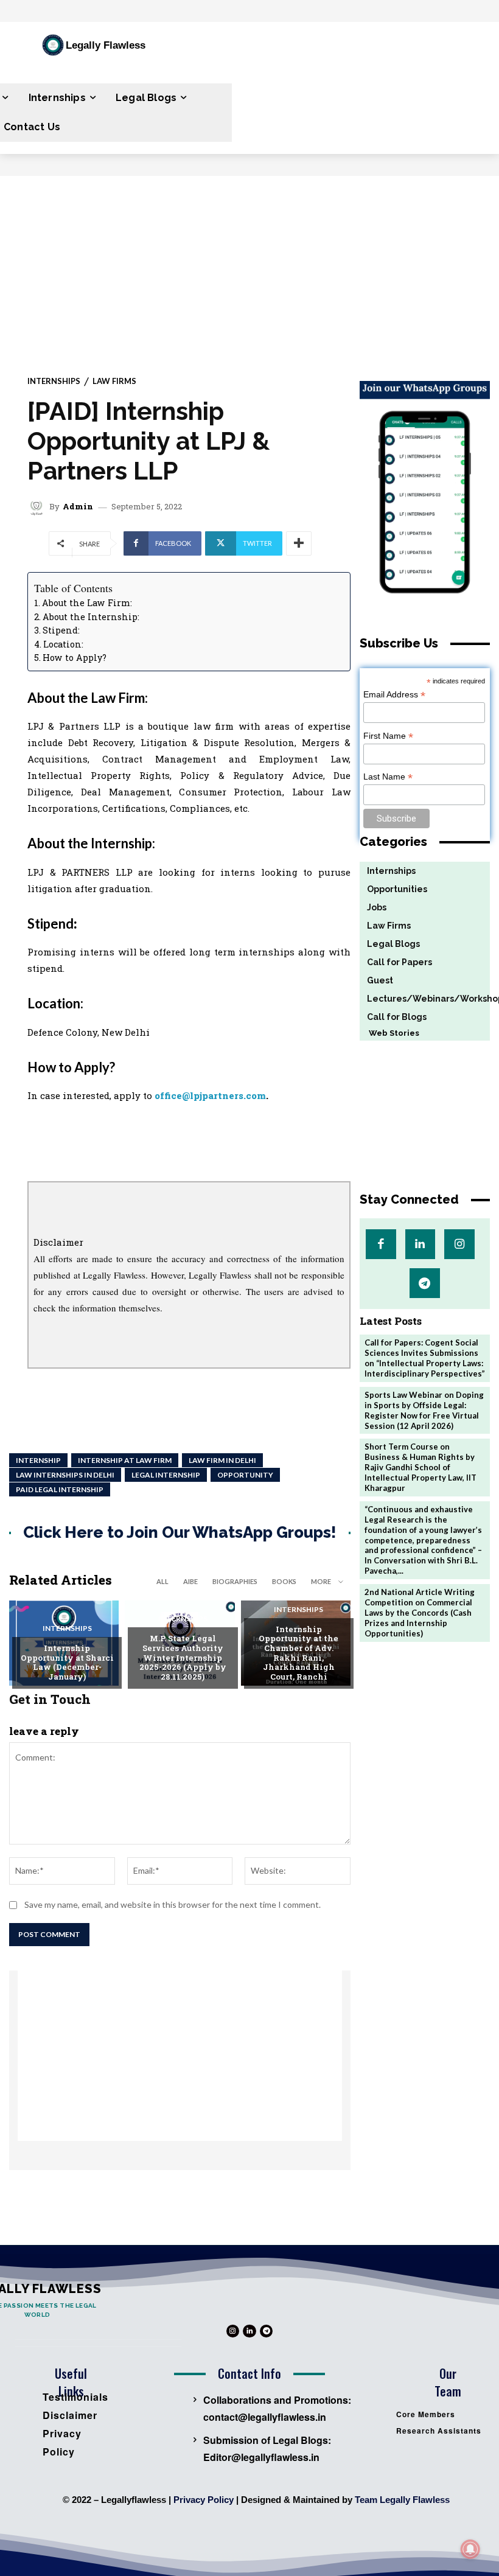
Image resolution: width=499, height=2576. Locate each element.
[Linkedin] (420, 1244)
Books (284, 1581)
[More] (299, 543)
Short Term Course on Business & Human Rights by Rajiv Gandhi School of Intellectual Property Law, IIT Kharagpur (420, 1467)
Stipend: (61, 630)
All (162, 1581)
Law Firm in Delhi (222, 1460)
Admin (78, 507)
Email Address (394, 695)
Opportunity (245, 1475)
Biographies (235, 1581)
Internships (54, 381)
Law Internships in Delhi (65, 1475)
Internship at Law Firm (125, 1460)
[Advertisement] (249, 267)
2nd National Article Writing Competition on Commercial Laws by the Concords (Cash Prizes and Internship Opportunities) (420, 1613)
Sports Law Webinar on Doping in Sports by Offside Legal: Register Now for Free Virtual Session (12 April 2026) (424, 1410)
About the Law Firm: (87, 603)
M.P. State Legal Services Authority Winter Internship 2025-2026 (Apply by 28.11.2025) (183, 1657)
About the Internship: (91, 617)
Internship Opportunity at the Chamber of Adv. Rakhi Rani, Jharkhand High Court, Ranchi (298, 1653)
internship (38, 1460)
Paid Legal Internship (60, 1489)
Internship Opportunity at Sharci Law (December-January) (67, 1662)
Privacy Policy (204, 2500)
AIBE (190, 1581)
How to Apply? (75, 658)
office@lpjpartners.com (210, 1095)
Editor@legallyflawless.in (261, 2457)
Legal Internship (166, 1475)
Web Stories (389, 1033)
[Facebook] (381, 1244)
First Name (388, 736)
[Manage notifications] (470, 2549)
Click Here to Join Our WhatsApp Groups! (180, 1533)
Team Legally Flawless (402, 2500)
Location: (63, 644)
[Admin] (38, 507)
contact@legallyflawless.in (265, 2417)
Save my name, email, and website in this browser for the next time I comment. (173, 1904)
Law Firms (114, 381)
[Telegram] (424, 1283)
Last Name (388, 777)
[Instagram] (459, 1244)
